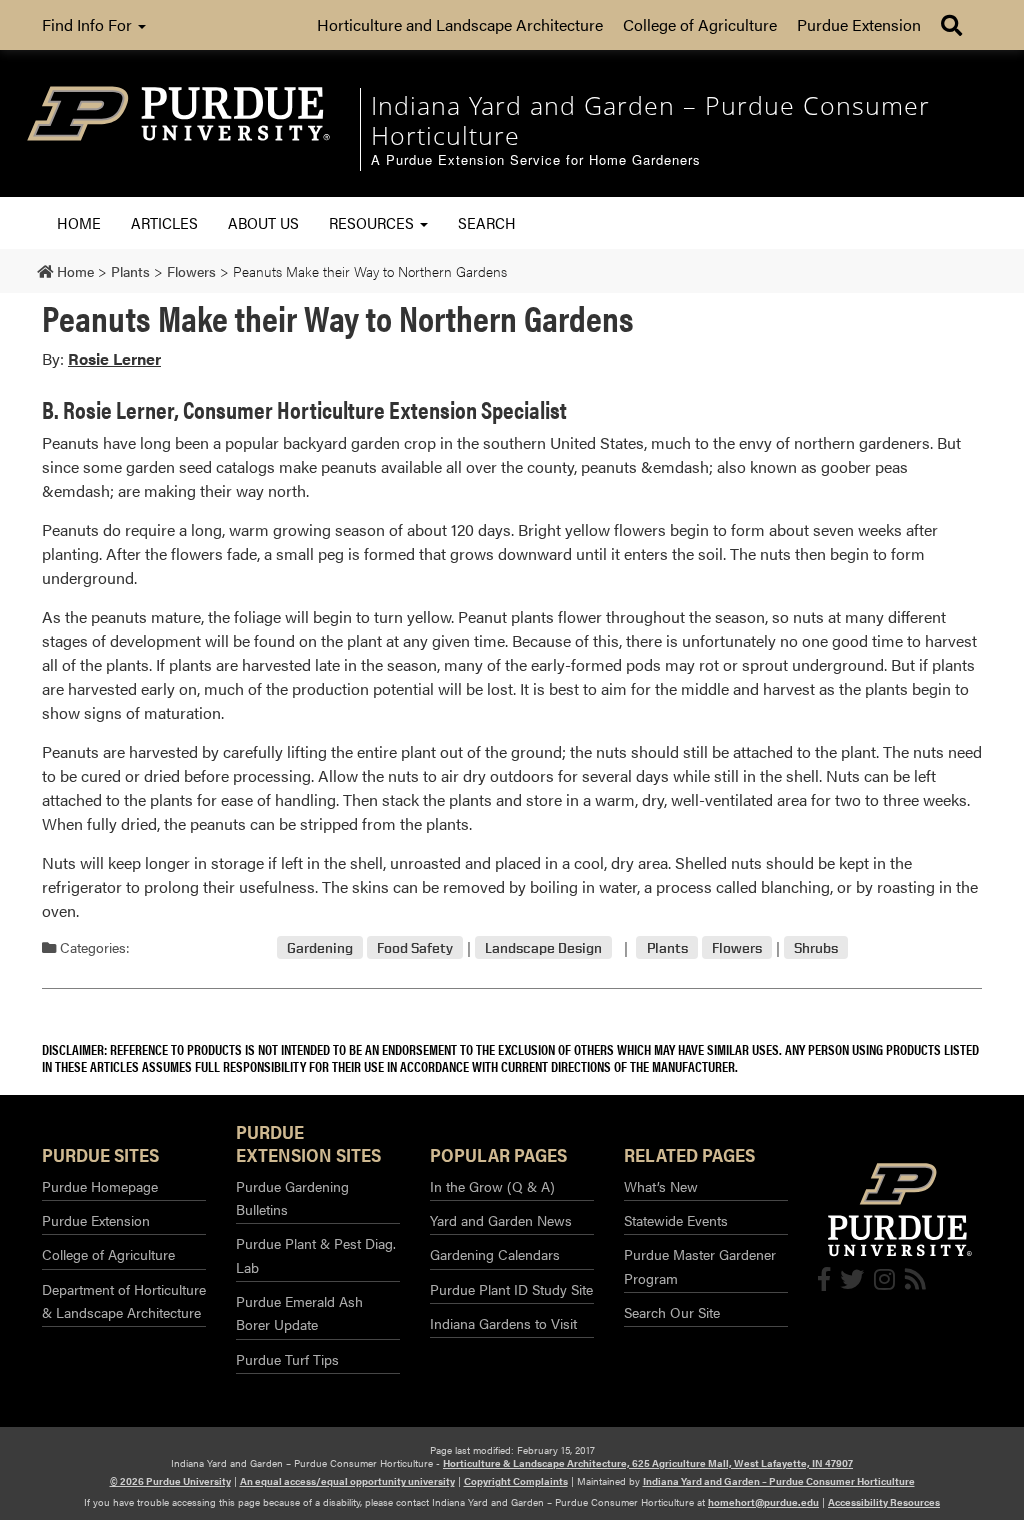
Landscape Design (543, 947)
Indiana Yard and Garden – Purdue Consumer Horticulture (779, 1481)
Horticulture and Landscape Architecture (460, 24)
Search (487, 222)
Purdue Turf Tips (287, 1359)
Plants (667, 947)
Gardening (320, 947)
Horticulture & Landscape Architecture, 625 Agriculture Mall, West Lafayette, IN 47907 (648, 1463)
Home (79, 222)
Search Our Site (672, 1312)
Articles (164, 222)
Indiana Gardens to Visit (503, 1323)
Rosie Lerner (114, 358)
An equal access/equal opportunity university (347, 1481)
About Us (263, 222)
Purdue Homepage (100, 1186)
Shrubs (816, 947)
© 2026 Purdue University (170, 1481)
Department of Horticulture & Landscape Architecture (124, 1300)
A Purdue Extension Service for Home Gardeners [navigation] (536, 160)
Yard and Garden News (501, 1220)
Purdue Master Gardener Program (700, 1265)
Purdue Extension (859, 24)
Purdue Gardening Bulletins (292, 1197)
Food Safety (415, 947)
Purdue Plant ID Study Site (511, 1289)
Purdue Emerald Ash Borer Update (299, 1312)
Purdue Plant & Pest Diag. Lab (316, 1254)
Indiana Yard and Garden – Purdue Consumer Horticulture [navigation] (650, 120)
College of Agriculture (700, 24)
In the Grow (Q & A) (492, 1186)
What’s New (661, 1186)
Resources (373, 222)
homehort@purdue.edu (763, 1502)
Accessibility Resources (884, 1502)
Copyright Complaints (516, 1481)
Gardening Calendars (495, 1254)
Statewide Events (676, 1220)
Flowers (737, 947)
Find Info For (89, 24)
